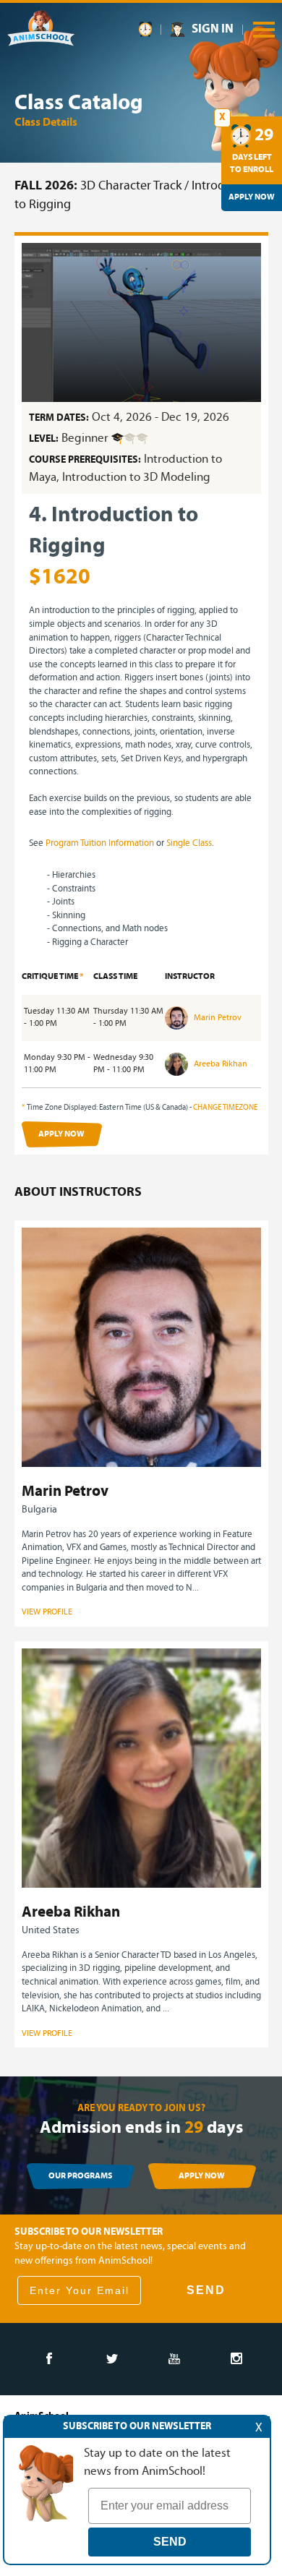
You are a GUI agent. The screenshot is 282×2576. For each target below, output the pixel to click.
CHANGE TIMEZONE (225, 1108)
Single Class (189, 843)
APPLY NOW (61, 1134)
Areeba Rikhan (219, 1064)
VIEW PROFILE (47, 1612)
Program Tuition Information (100, 843)
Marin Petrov (217, 1018)
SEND (206, 2290)
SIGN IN (213, 29)
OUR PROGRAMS (80, 2176)
